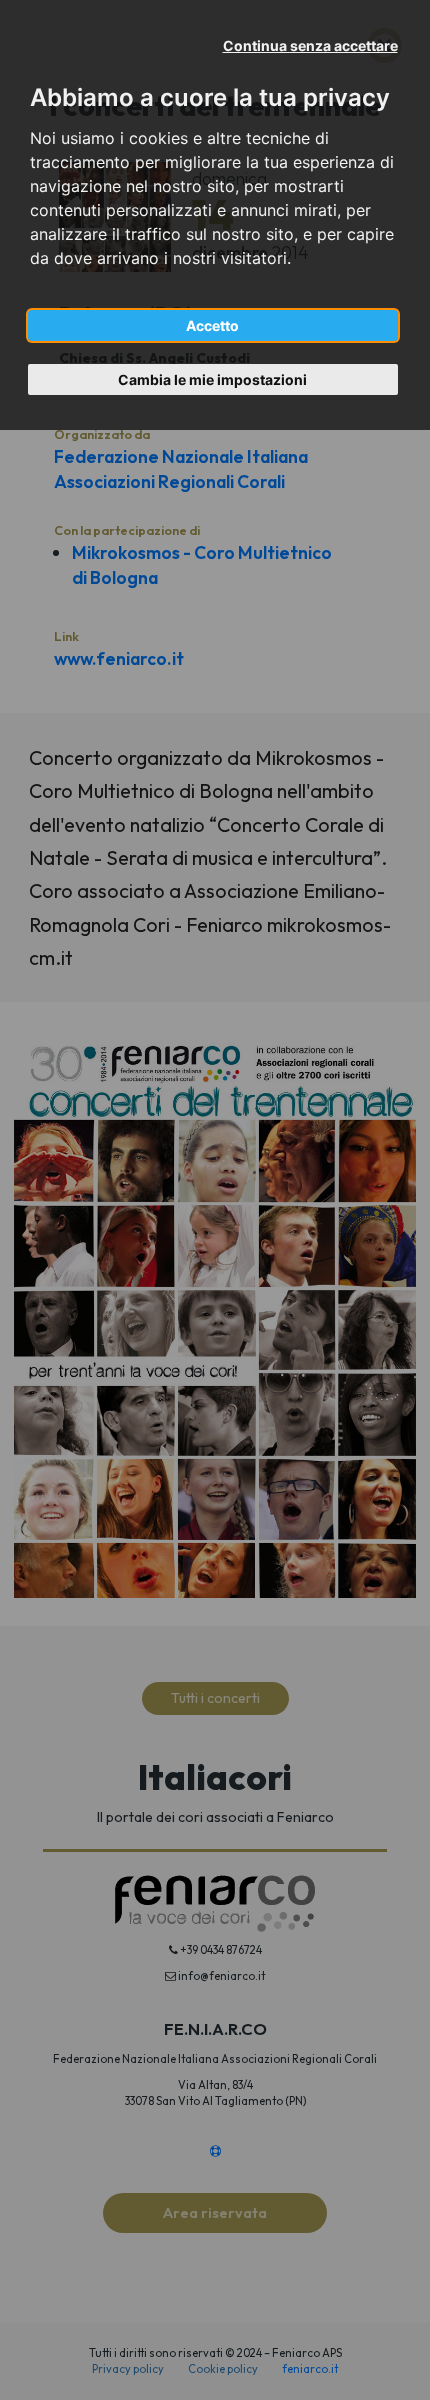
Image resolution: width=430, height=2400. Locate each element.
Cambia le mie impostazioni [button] (212, 379)
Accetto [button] (212, 325)
